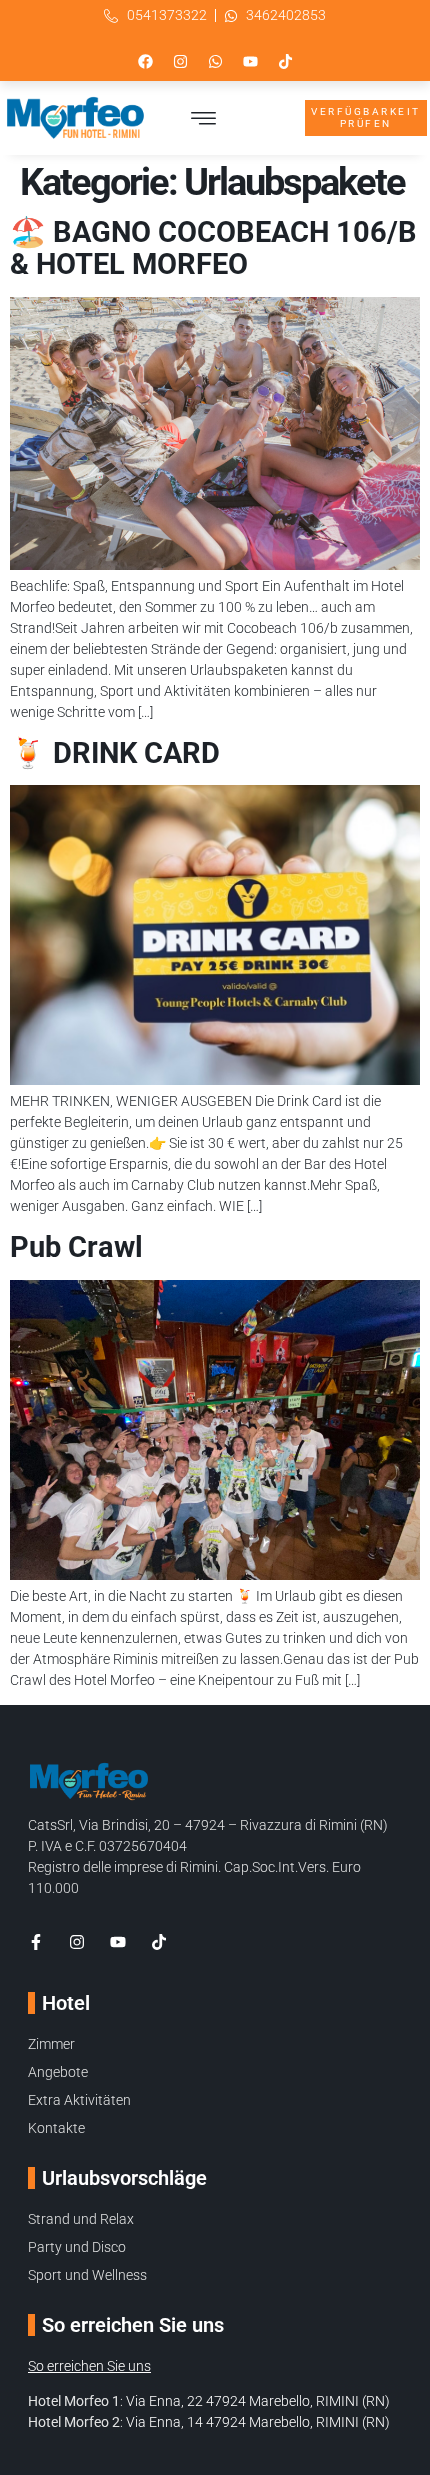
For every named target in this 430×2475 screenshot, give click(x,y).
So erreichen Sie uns (89, 2366)
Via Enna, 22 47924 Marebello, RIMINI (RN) (258, 2401)
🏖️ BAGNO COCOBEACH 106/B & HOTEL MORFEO (213, 248)
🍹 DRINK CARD (115, 753)
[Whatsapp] (215, 61)
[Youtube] (250, 61)
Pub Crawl (76, 1247)
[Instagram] (180, 61)
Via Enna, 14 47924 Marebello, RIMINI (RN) (258, 2422)
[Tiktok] (285, 61)
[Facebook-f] (36, 1942)
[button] (204, 118)
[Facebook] (145, 61)
